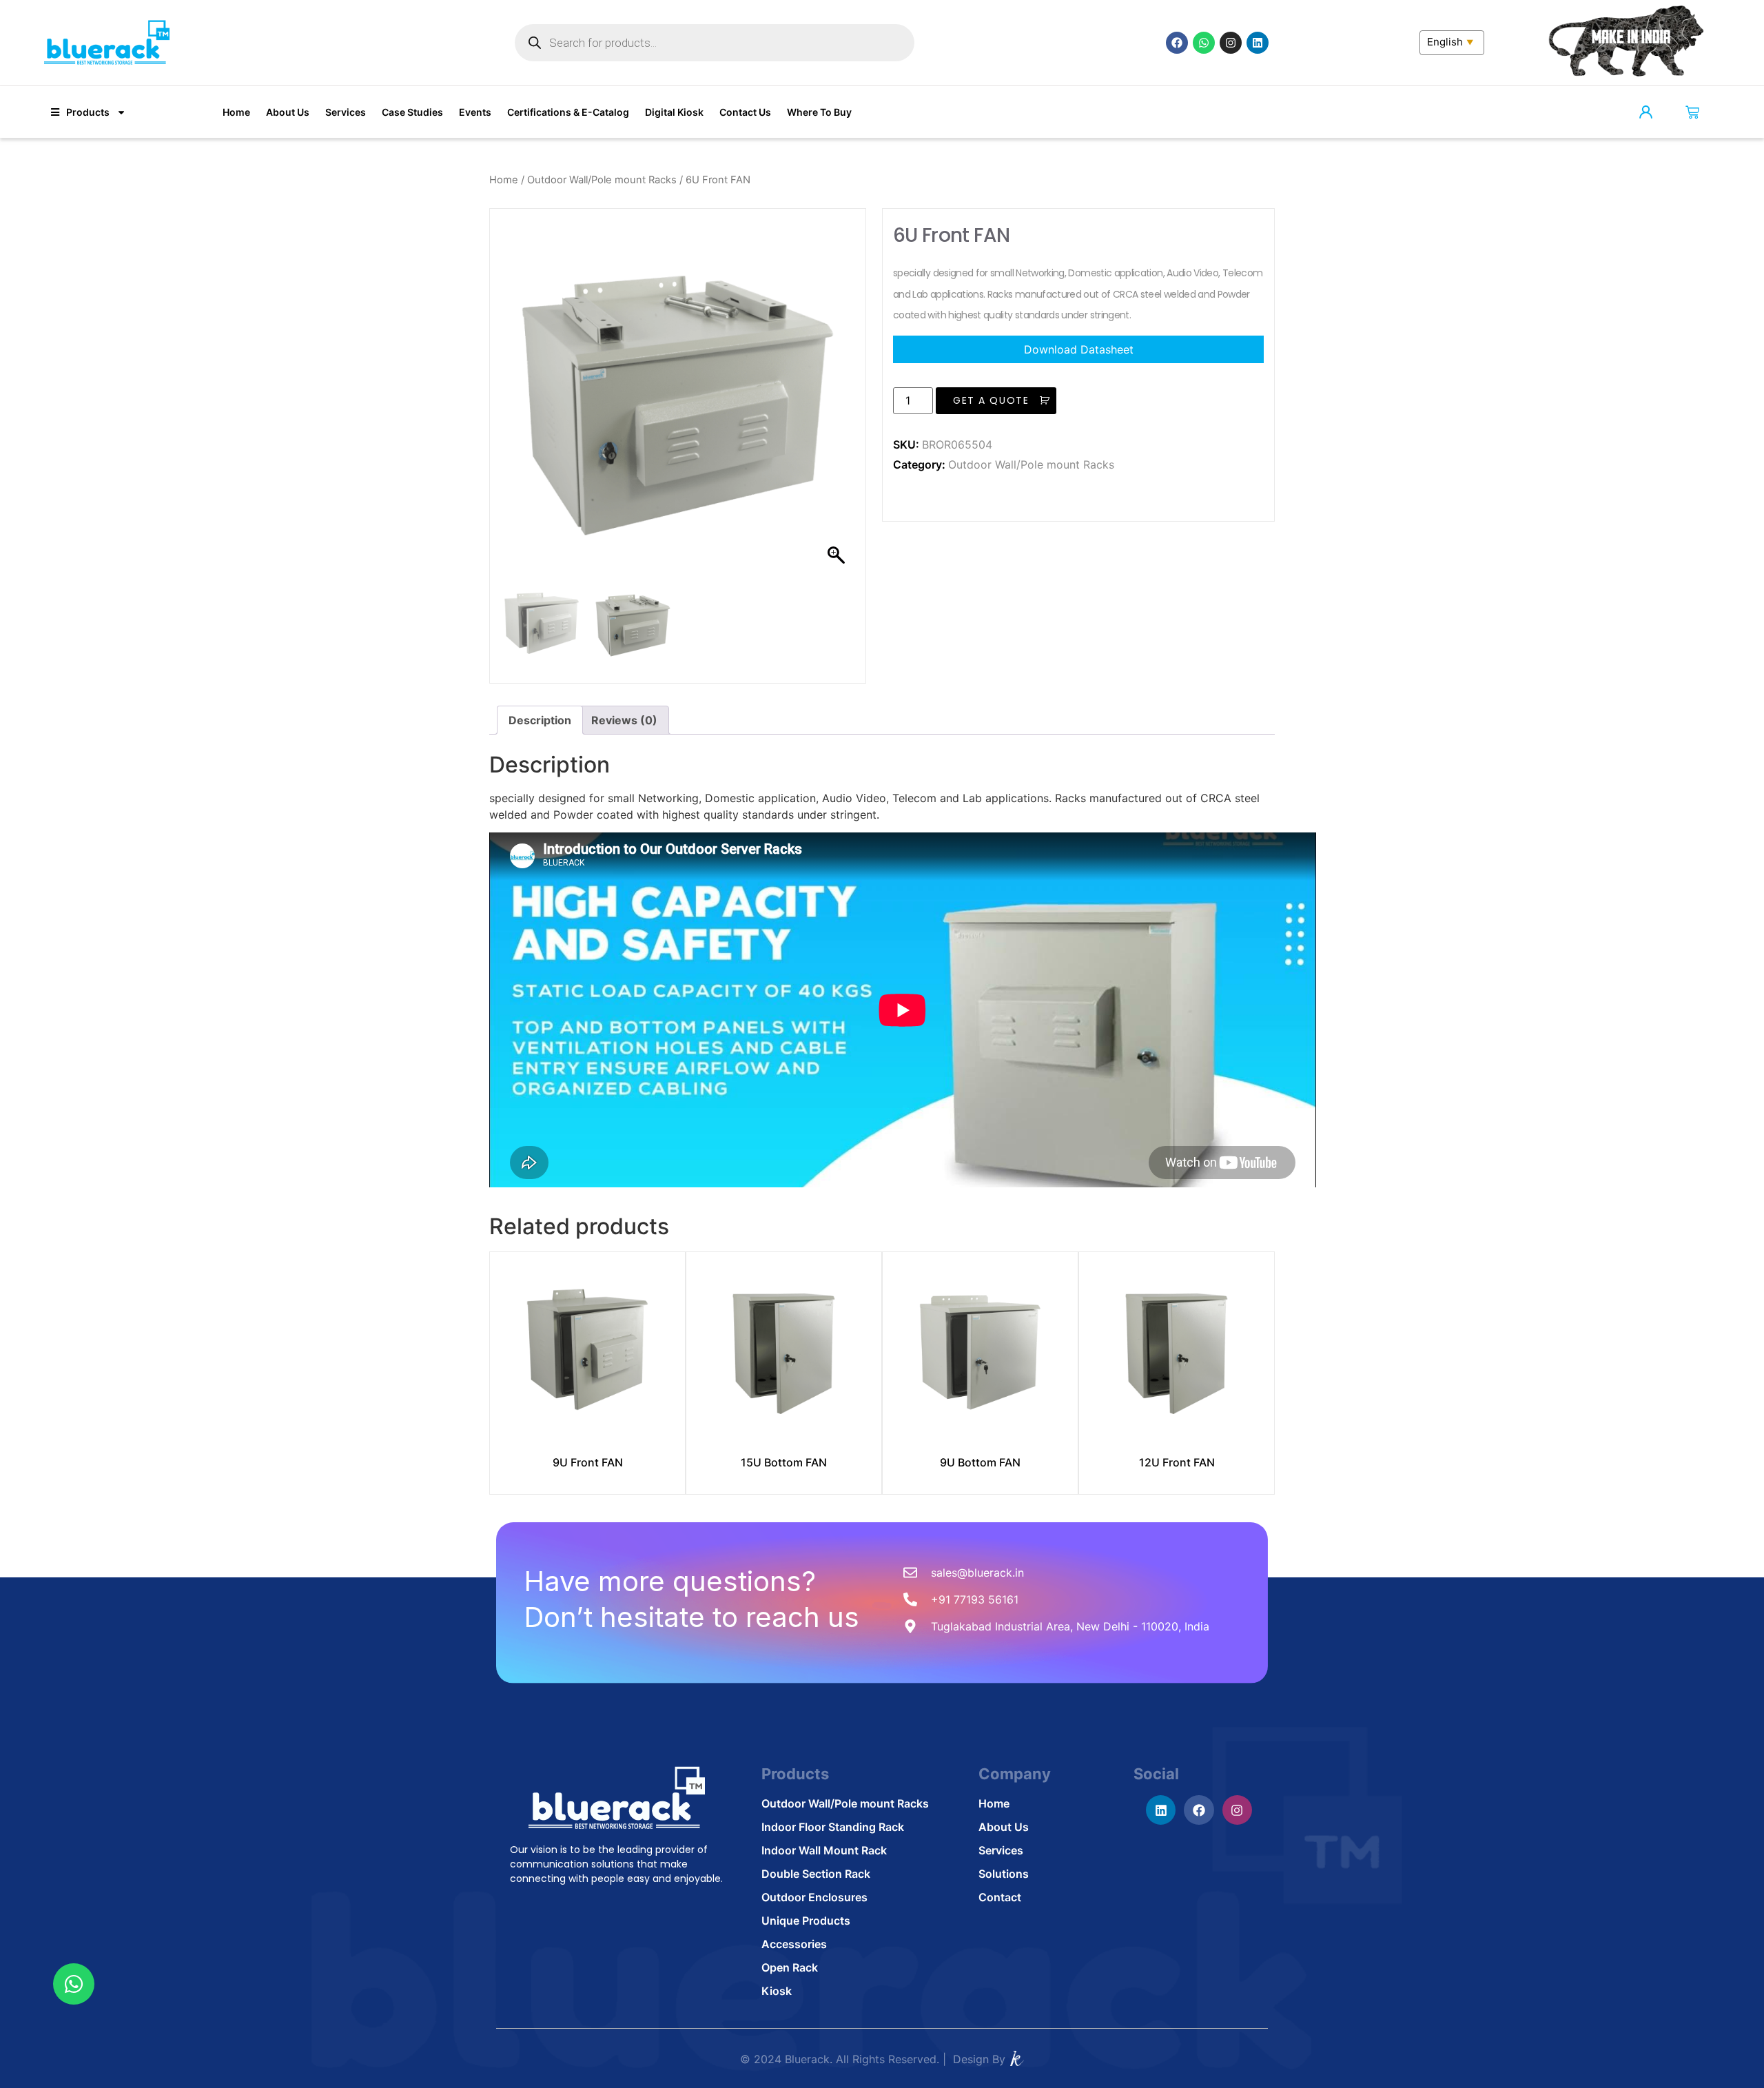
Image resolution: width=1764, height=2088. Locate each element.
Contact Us (745, 112)
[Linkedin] (1258, 43)
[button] (838, 403)
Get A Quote (991, 400)
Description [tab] (540, 720)
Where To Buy (819, 112)
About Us (288, 112)
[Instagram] (1231, 43)
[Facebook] (1177, 43)
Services (346, 112)
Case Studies (412, 112)
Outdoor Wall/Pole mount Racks (602, 180)
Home (236, 112)
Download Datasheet (1079, 349)
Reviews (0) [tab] (624, 720)
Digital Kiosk (674, 112)
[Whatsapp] (1204, 43)
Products (88, 112)
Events (475, 112)
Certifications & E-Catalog (568, 112)
